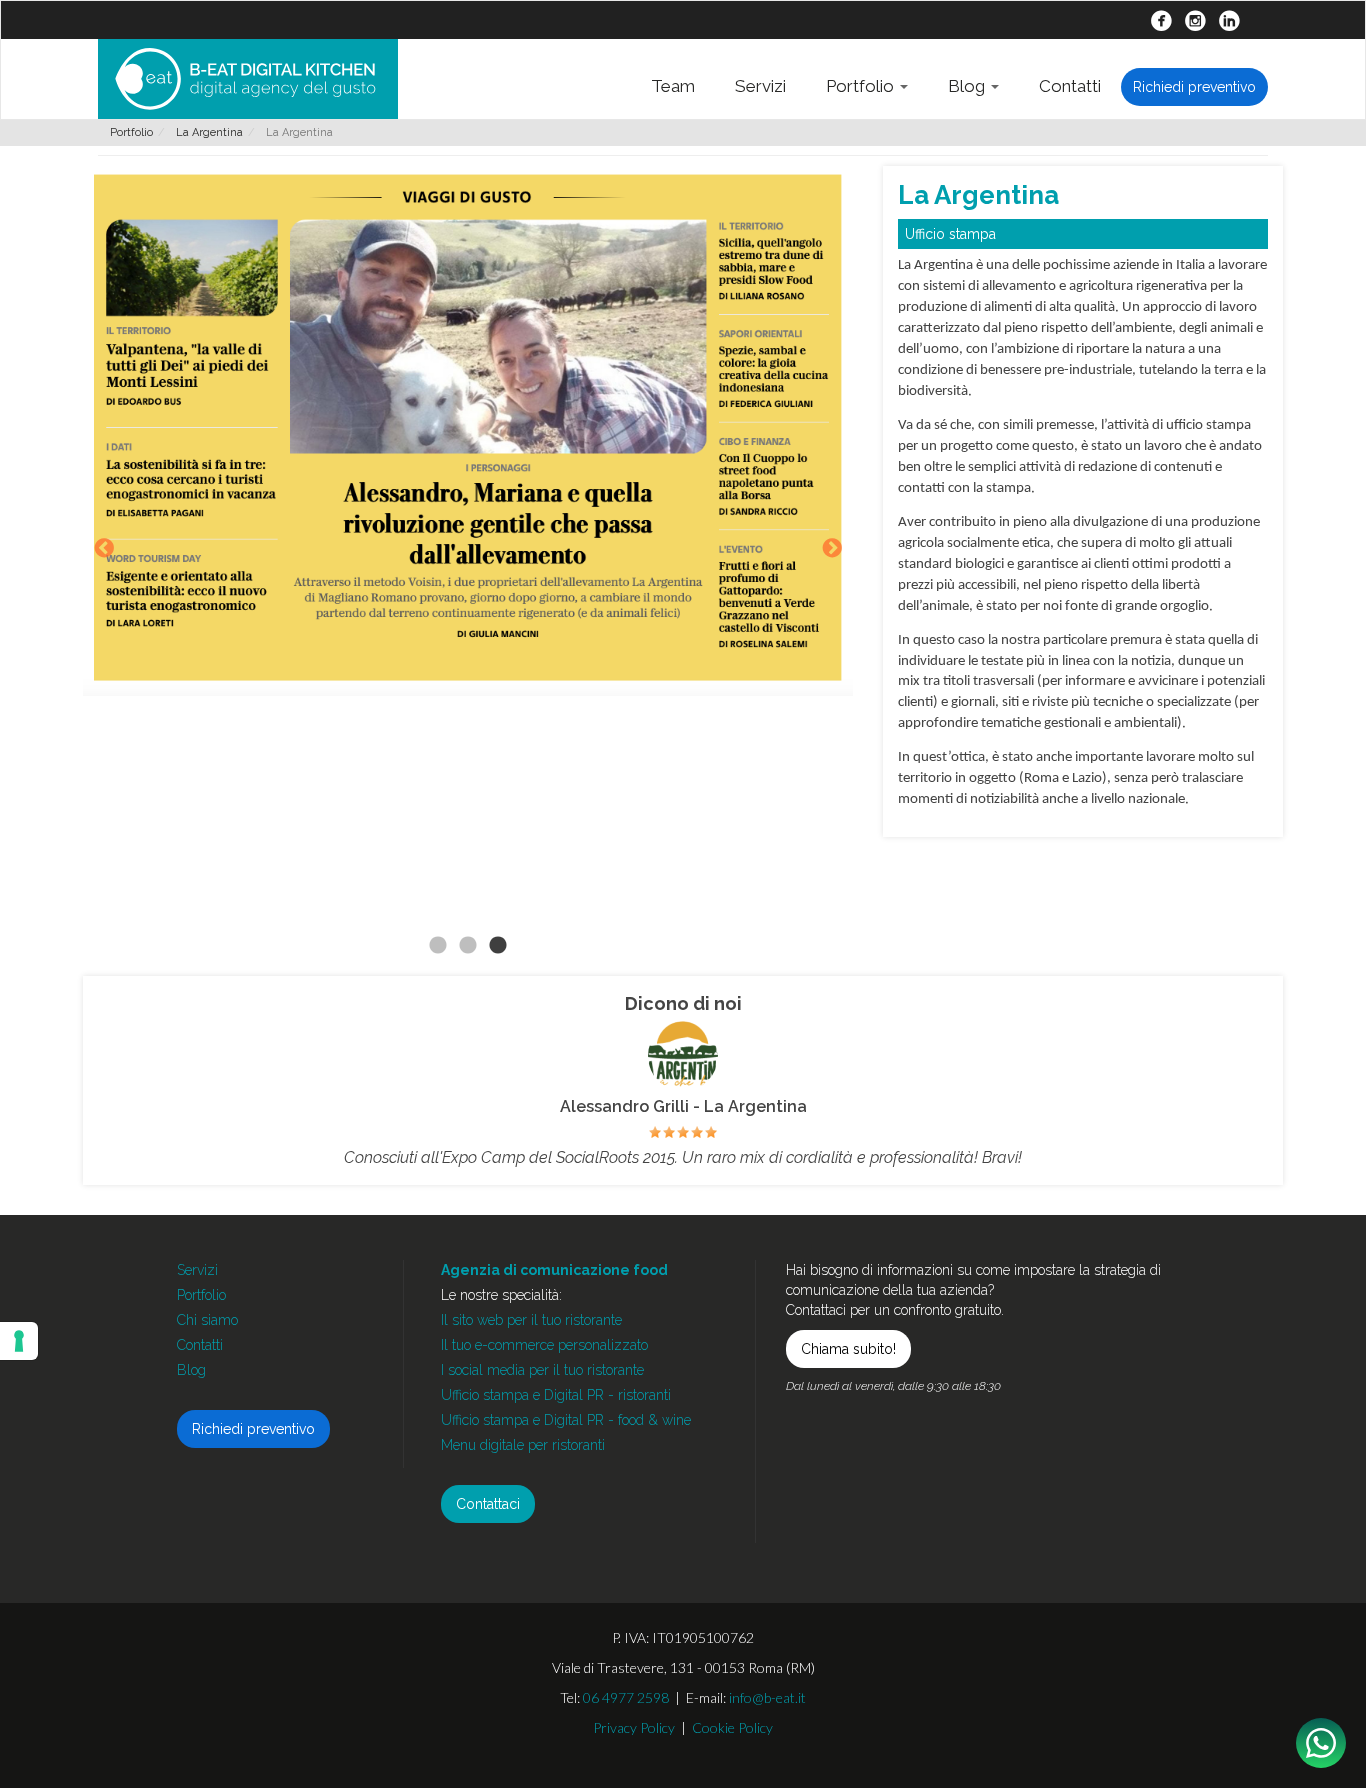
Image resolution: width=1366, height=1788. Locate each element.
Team (673, 86)
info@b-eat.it (767, 1697)
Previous (104, 550)
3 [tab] (498, 946)
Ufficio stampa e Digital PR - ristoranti (556, 1395)
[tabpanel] (468, 431)
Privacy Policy (634, 1727)
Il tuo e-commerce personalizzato (544, 1345)
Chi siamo (207, 1320)
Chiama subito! (848, 1349)
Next (832, 550)
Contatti (1070, 86)
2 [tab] (468, 946)
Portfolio (862, 86)
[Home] (248, 79)
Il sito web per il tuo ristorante (531, 1320)
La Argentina (209, 132)
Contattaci (488, 1504)
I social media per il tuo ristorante (542, 1370)
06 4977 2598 (626, 1697)
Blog (968, 86)
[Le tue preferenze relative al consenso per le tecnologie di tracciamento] (19, 1341)
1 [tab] (438, 946)
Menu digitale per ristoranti (523, 1445)
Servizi (760, 86)
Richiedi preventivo (1194, 87)
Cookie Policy (732, 1727)
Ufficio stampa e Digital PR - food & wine (566, 1420)
